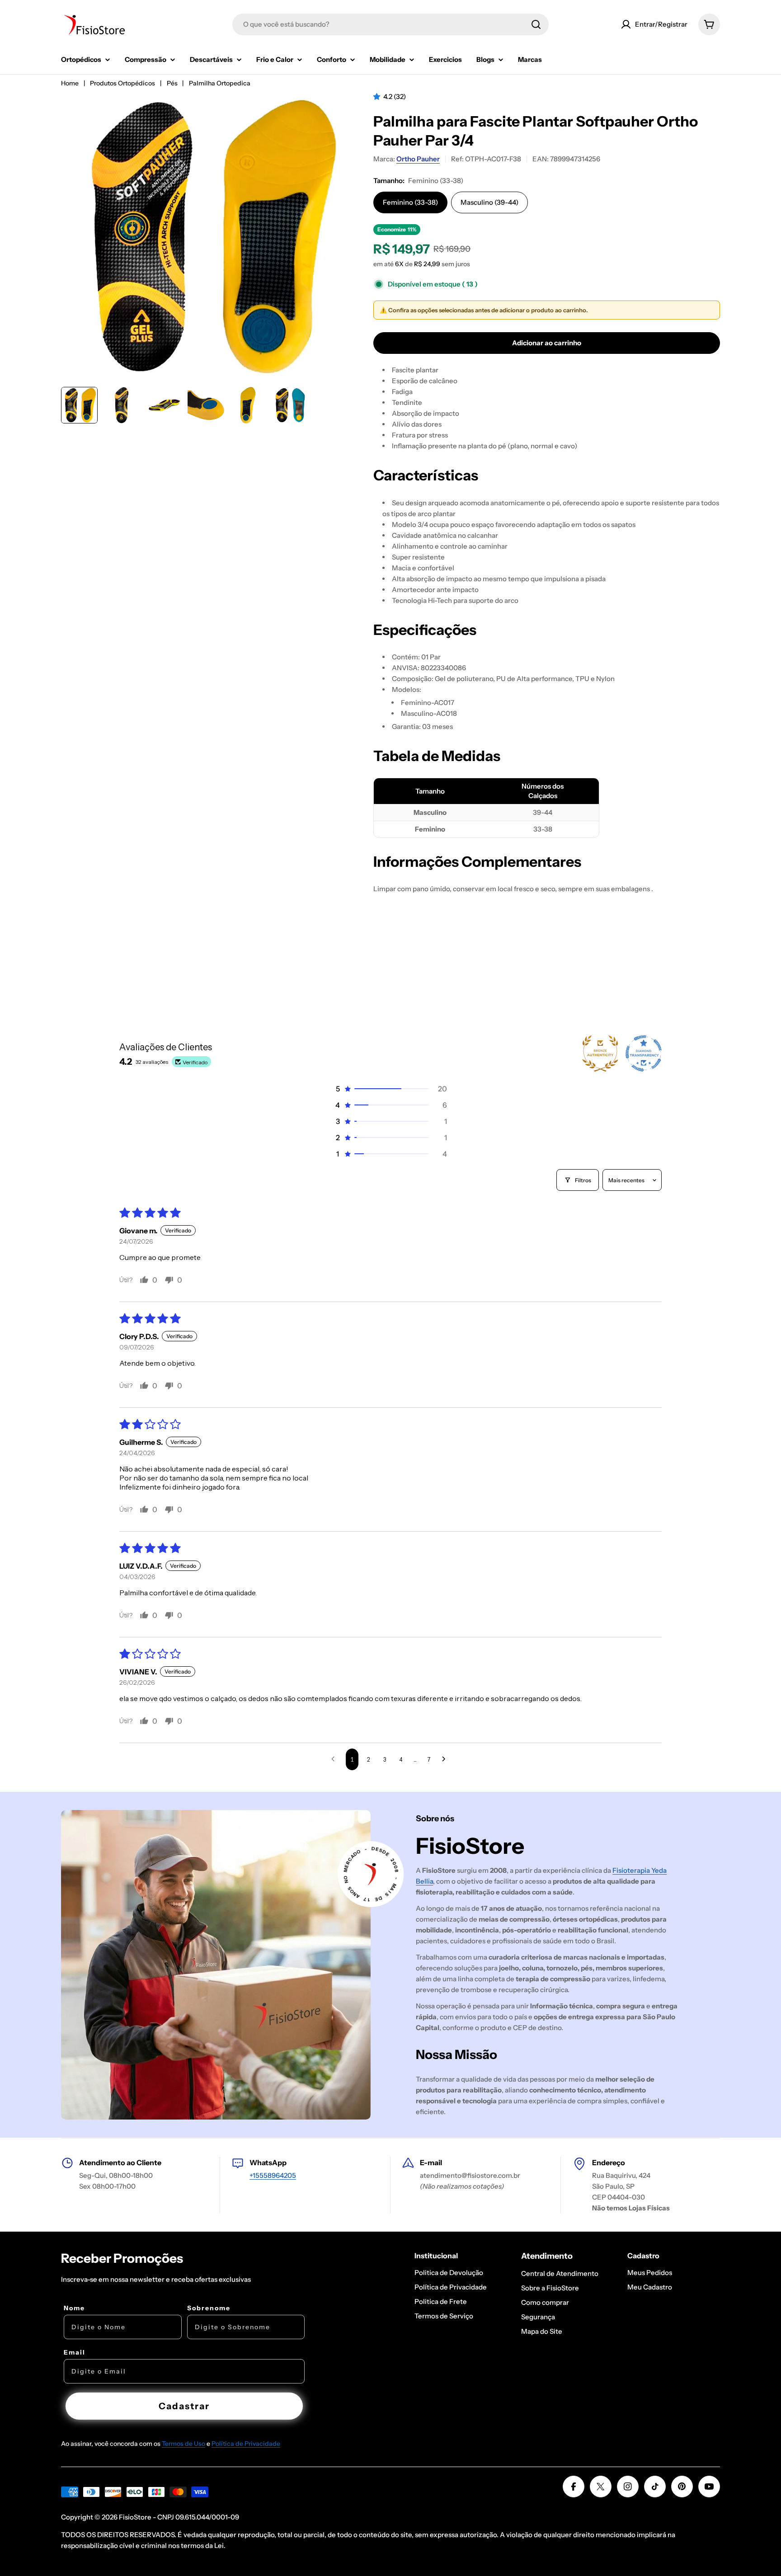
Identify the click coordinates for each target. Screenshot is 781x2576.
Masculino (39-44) (489, 202)
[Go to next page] (446, 1759)
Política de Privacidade (246, 2444)
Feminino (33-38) (410, 202)
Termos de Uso (183, 2444)
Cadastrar (184, 2406)
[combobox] (390, 24)
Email (75, 2352)
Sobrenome (209, 2308)
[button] (378, 96)
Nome (74, 2308)
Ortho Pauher (418, 159)
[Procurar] (536, 24)
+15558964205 (273, 2175)
